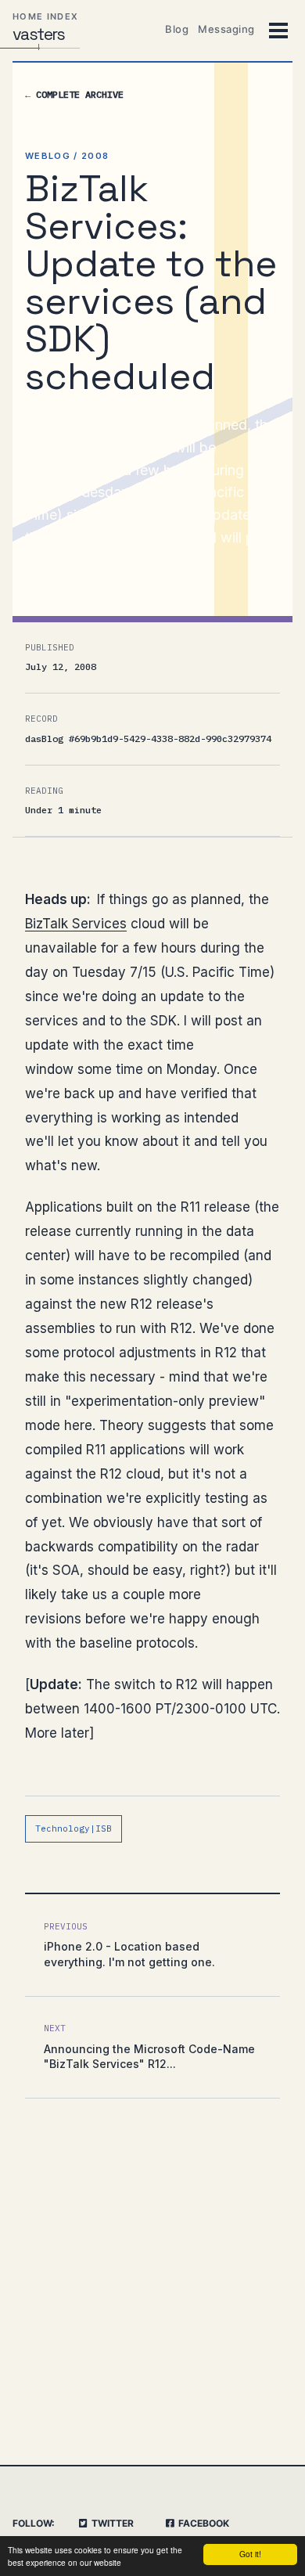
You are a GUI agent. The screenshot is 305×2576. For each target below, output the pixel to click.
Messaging (226, 29)
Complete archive (74, 94)
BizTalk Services (76, 924)
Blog (177, 29)
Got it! (250, 2554)
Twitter (111, 2523)
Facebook (203, 2523)
